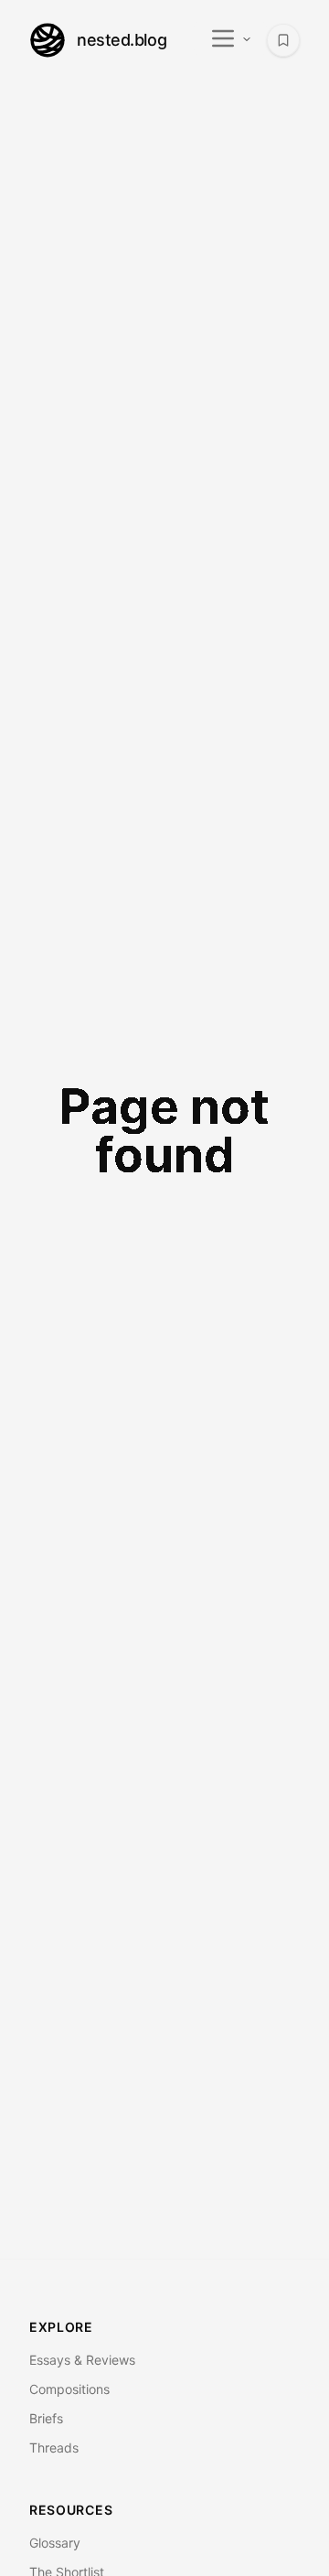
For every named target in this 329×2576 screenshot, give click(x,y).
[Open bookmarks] (283, 40)
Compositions (69, 2389)
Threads (54, 2448)
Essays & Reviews (82, 2360)
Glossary (55, 2543)
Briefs (46, 2418)
